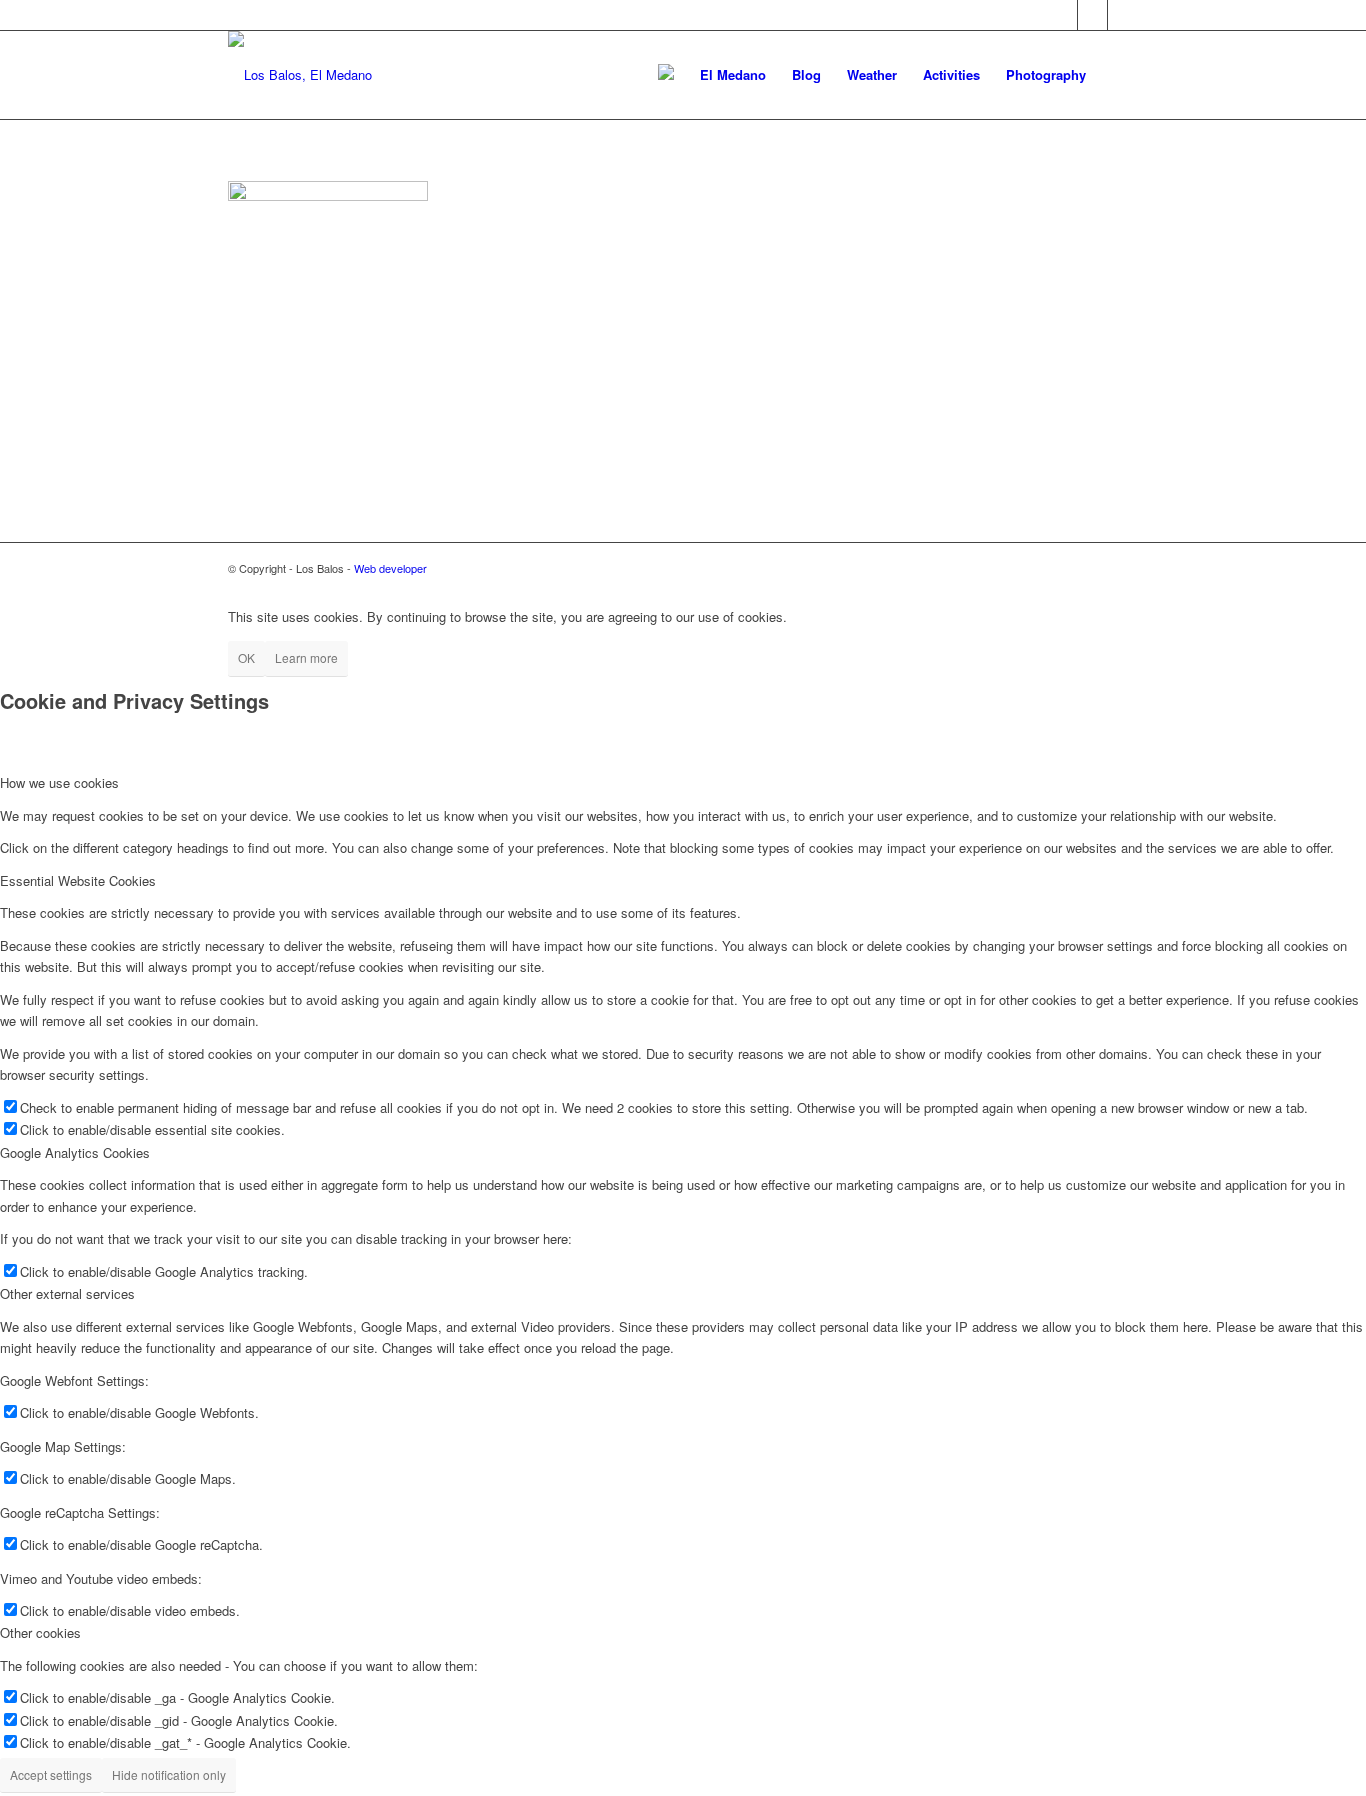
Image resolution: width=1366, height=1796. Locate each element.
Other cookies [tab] (40, 1632)
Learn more (306, 657)
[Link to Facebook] (1062, 15)
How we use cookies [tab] (59, 782)
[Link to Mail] (1092, 15)
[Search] (1118, 75)
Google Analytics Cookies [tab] (75, 1152)
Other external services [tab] (67, 1293)
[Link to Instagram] (1123, 15)
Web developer (390, 568)
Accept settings (51, 1774)
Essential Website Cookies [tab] (78, 880)
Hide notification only (169, 1774)
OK (246, 657)
